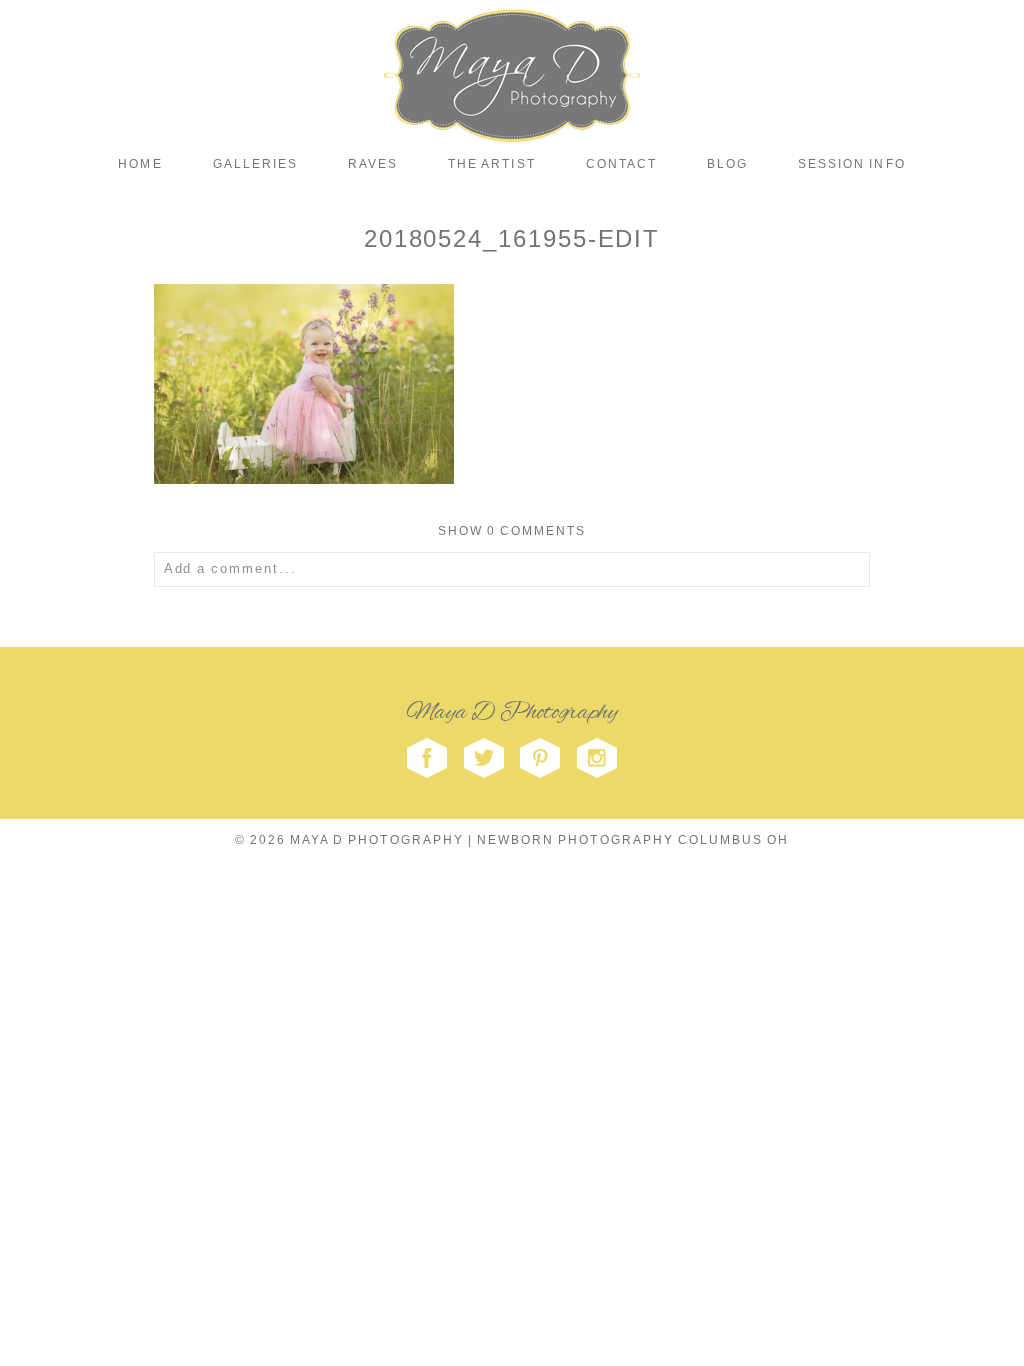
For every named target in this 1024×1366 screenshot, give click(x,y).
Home (140, 164)
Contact (621, 164)
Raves (373, 164)
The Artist (491, 164)
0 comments (512, 531)
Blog (727, 164)
